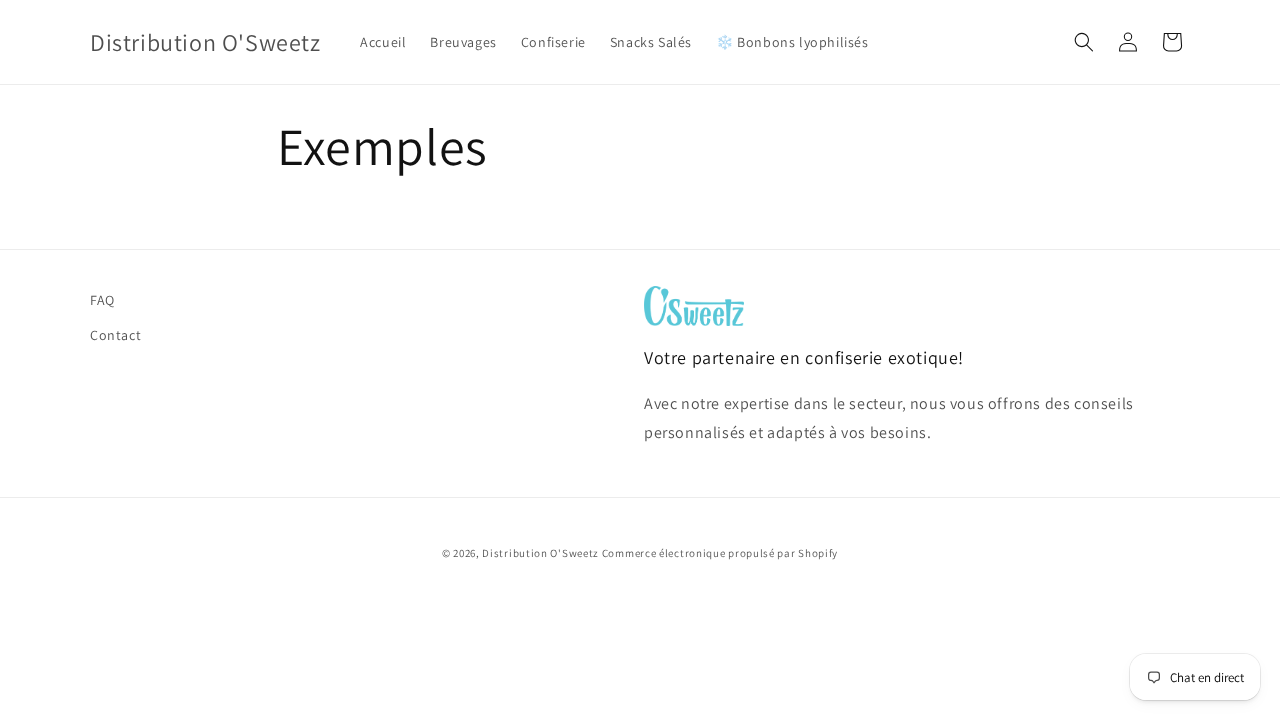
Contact (115, 335)
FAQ (102, 300)
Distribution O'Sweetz (540, 553)
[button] (1084, 42)
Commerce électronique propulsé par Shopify (720, 553)
